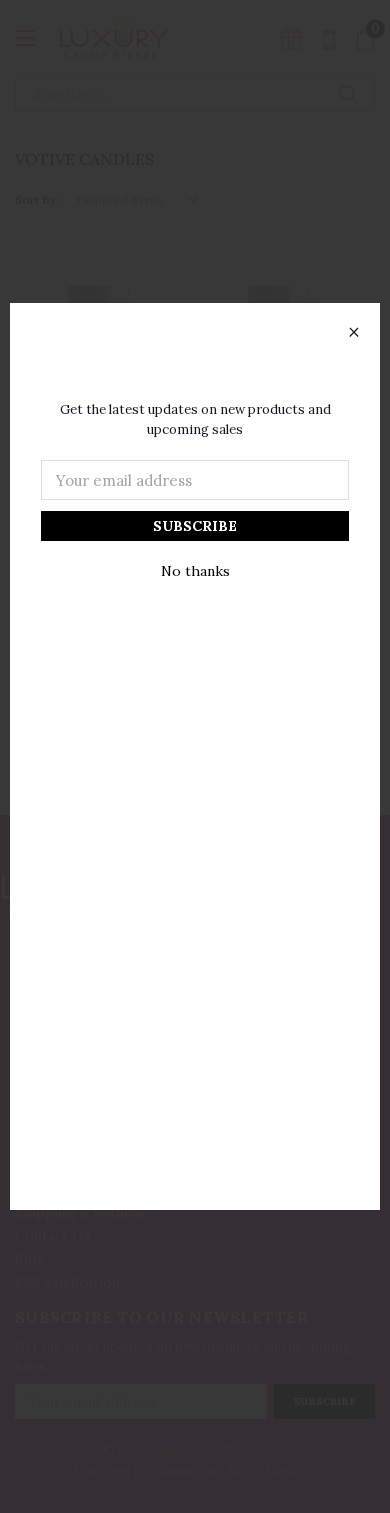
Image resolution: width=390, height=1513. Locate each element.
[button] (354, 333)
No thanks (195, 571)
